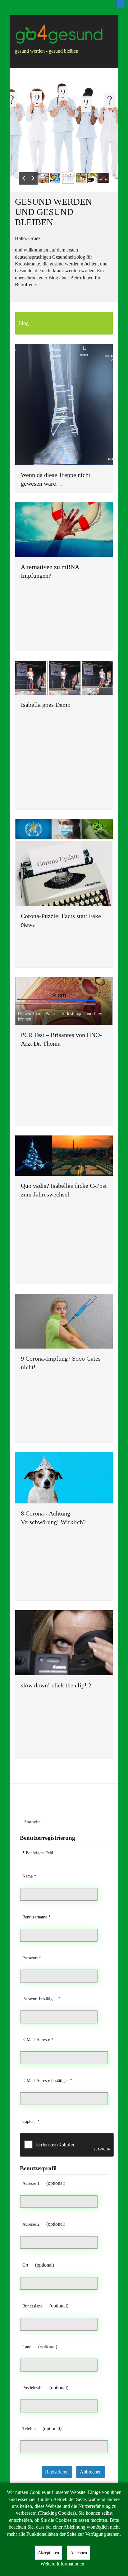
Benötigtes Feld (38, 1853)
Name (29, 1876)
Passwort (32, 1958)
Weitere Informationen (62, 2564)
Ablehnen (79, 2553)
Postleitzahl (32, 2388)
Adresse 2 (31, 2224)
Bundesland (32, 2306)
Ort (25, 2265)
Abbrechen (91, 2472)
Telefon (29, 2429)
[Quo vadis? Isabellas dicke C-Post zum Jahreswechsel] (64, 1156)
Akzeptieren (48, 2553)
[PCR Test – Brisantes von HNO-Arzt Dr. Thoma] (64, 1001)
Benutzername (37, 1917)
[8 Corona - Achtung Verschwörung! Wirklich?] (64, 1478)
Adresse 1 (31, 2183)
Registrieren (57, 2472)
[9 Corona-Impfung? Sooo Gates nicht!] (64, 1321)
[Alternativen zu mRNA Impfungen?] (64, 530)
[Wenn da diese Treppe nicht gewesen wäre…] (64, 405)
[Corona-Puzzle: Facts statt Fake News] (64, 862)
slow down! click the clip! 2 (56, 1685)
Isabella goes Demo (46, 705)
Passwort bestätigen (41, 1999)
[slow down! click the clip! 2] (64, 1643)
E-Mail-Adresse (38, 2040)
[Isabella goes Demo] (64, 678)
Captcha (31, 2121)
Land (27, 2347)
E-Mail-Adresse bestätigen (47, 2080)
